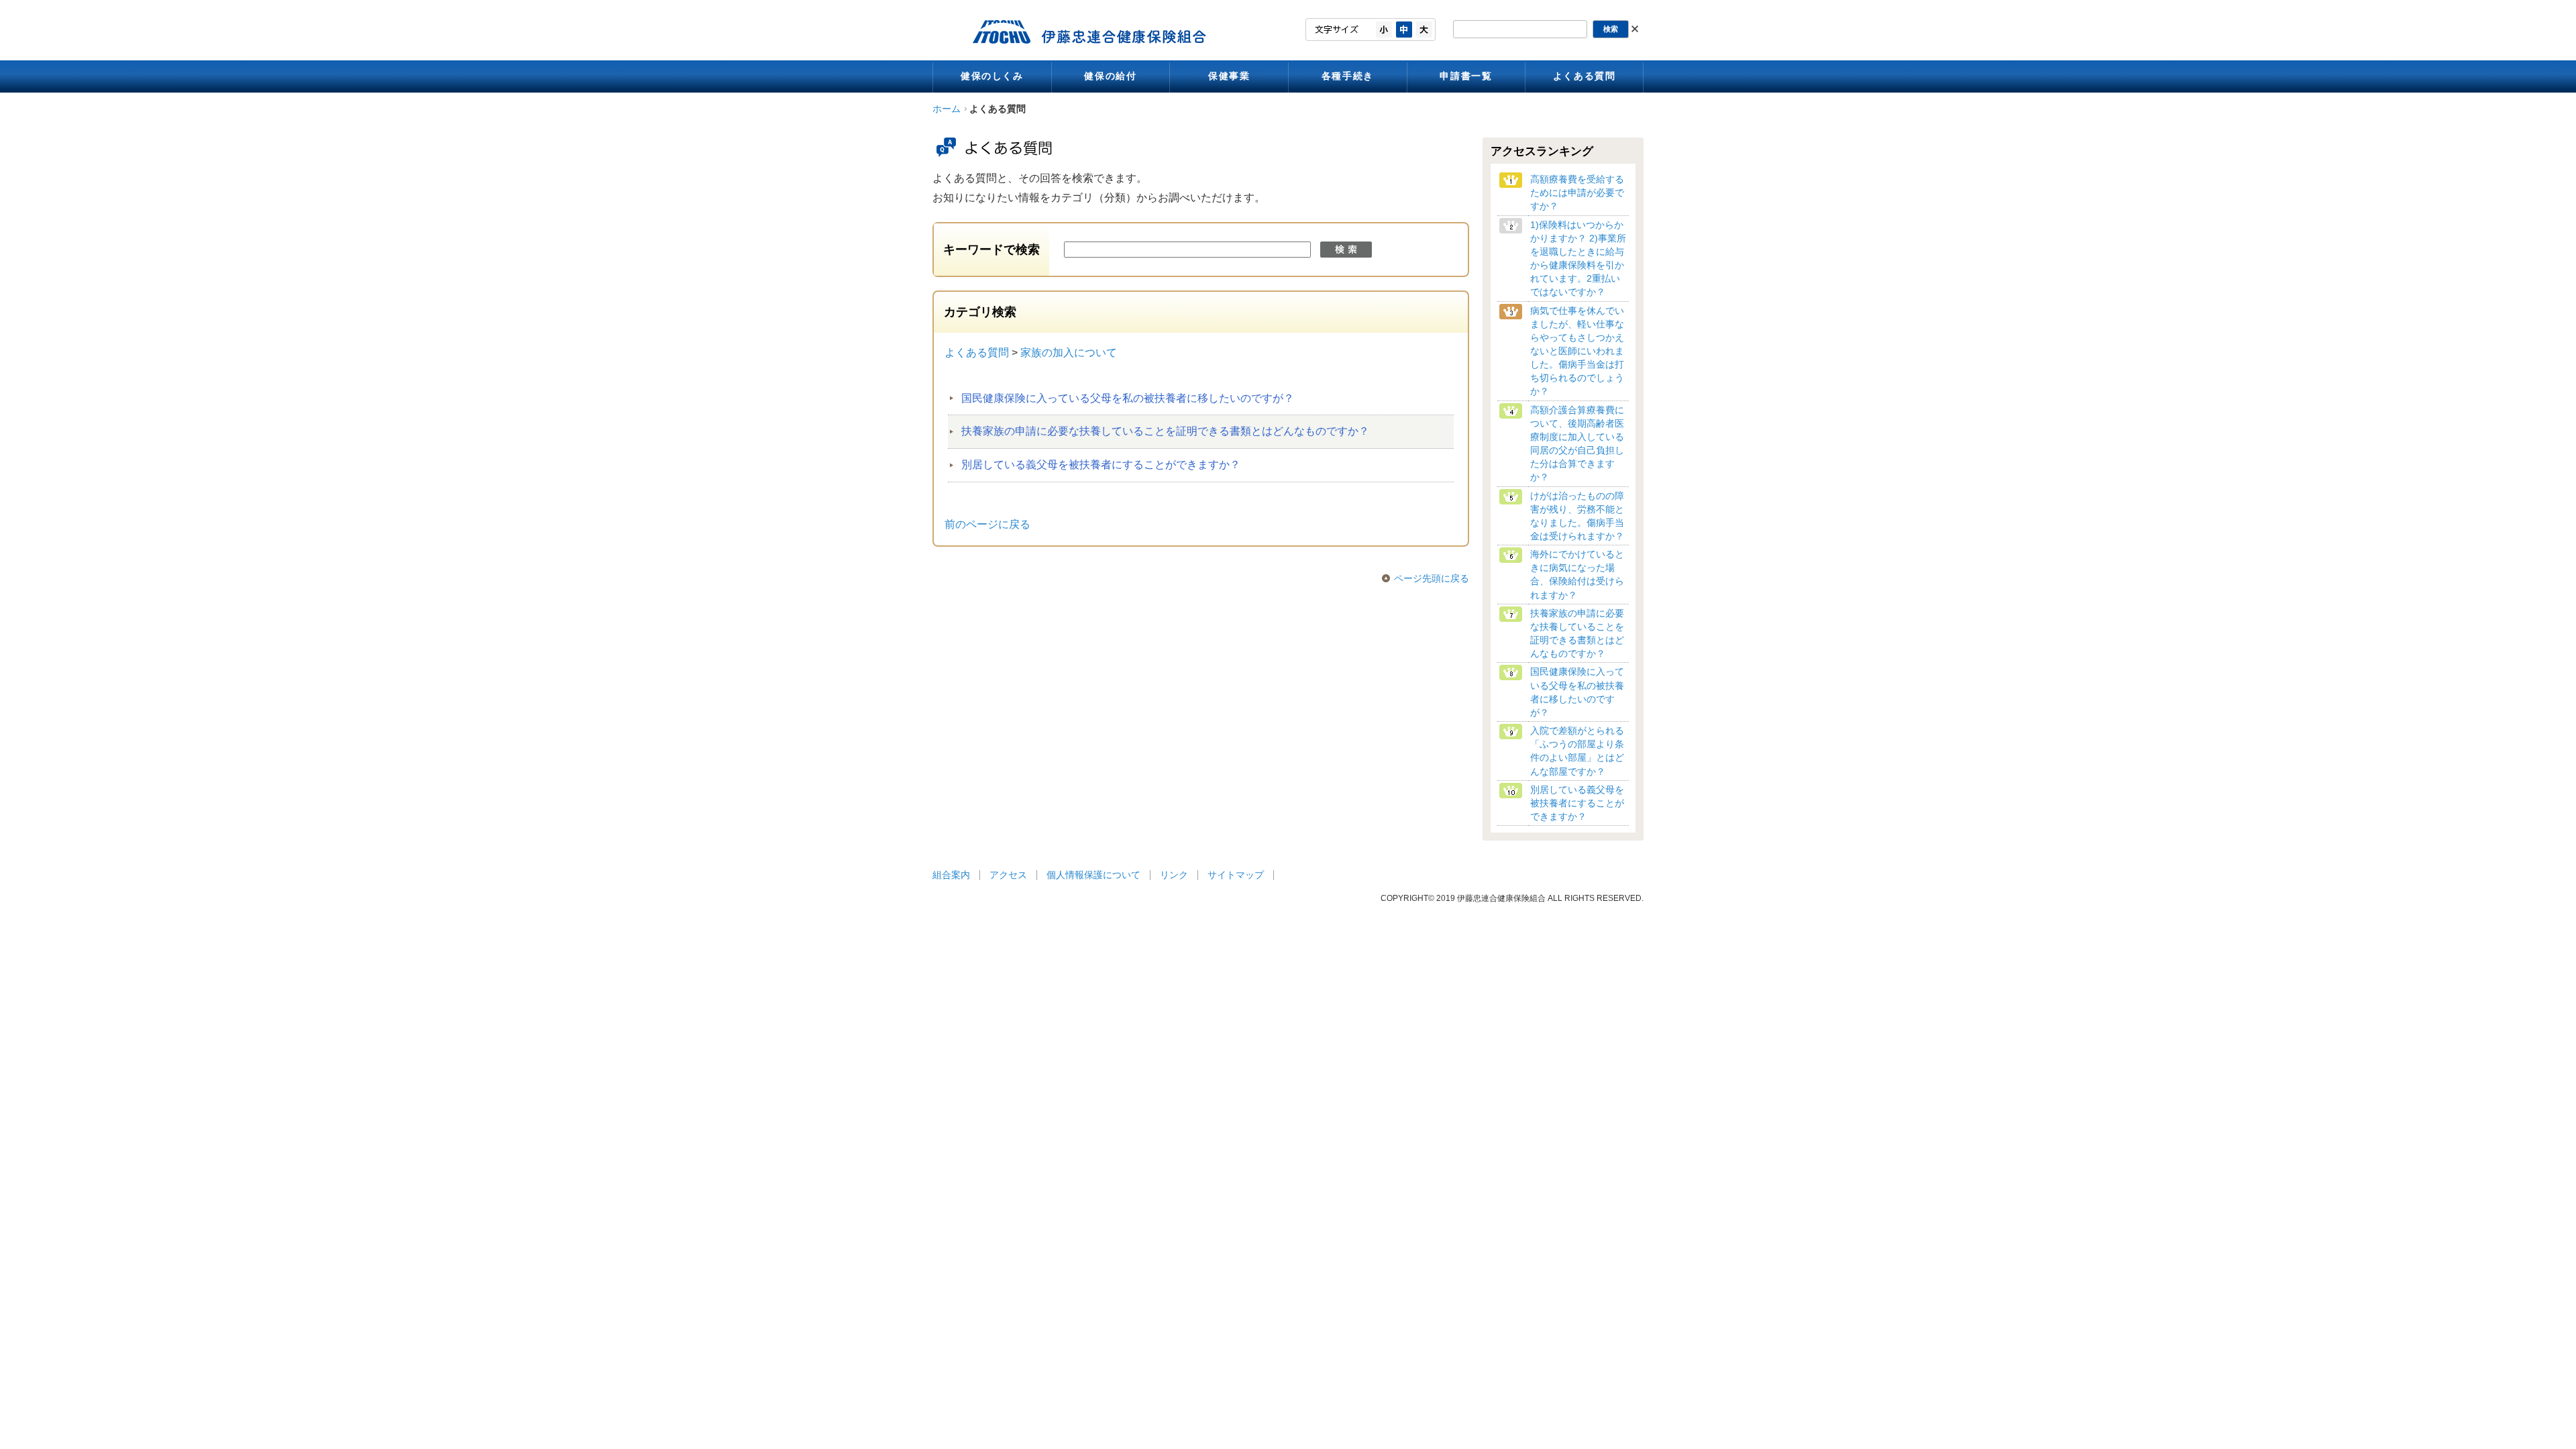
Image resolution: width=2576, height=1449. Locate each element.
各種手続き (1348, 76)
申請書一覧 (1466, 76)
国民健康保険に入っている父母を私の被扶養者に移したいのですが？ (1128, 398)
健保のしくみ (992, 76)
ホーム (947, 109)
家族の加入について (1069, 353)
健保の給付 (1110, 76)
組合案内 (951, 875)
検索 (1346, 250)
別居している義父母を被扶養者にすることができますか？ (1101, 465)
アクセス (1008, 875)
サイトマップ (1236, 875)
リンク (1174, 875)
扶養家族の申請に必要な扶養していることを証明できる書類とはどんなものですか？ (1165, 431)
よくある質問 (1585, 76)
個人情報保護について (1093, 875)
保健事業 (1229, 76)
